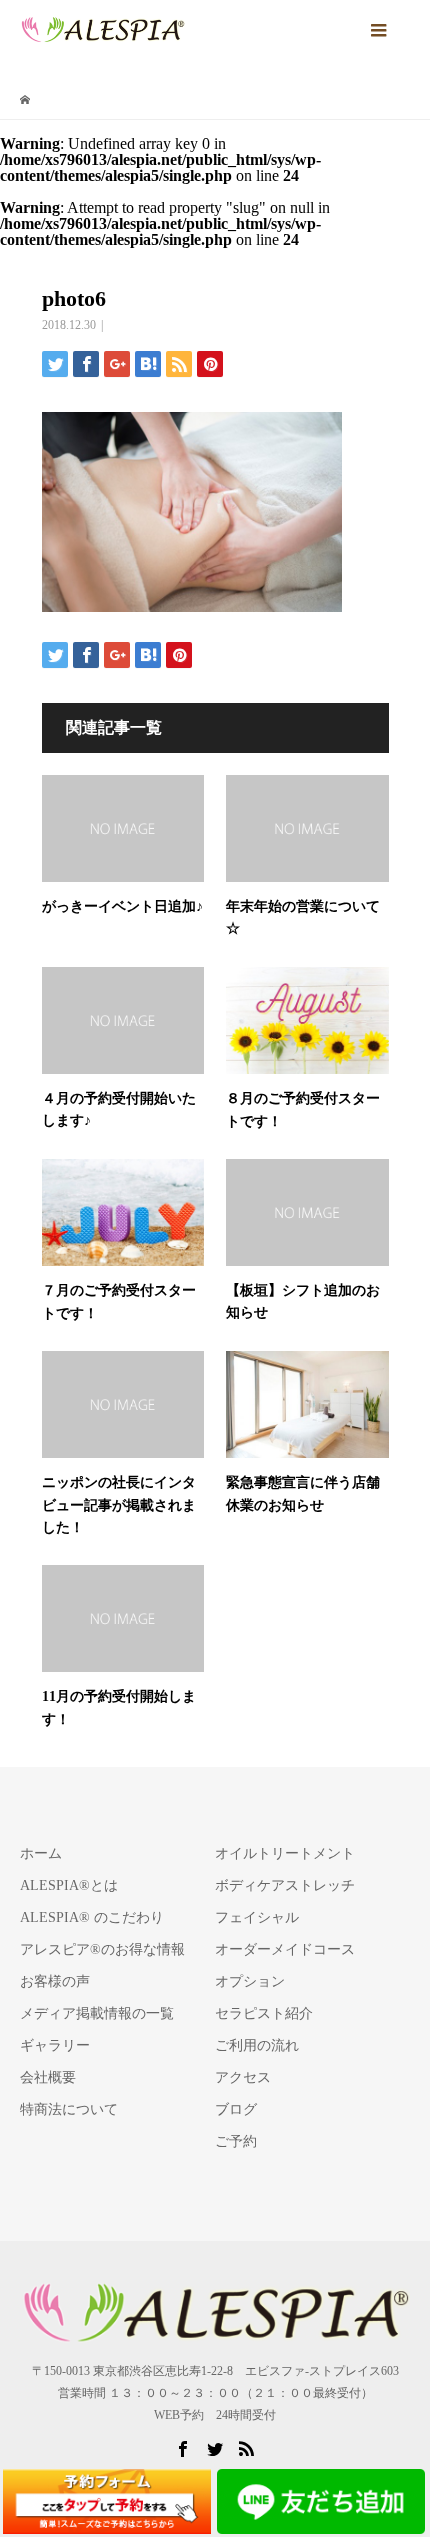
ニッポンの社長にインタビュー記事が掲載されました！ (119, 1505)
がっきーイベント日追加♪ (122, 906)
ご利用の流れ (257, 2045)
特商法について (69, 2109)
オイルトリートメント (285, 1853)
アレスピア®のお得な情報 (102, 1949)
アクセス (243, 2077)
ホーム (41, 1853)
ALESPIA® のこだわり (92, 1917)
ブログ (236, 2109)
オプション (250, 1981)
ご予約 (236, 2141)
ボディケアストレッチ (285, 1885)
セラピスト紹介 (264, 2013)
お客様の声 (55, 1981)
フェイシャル (257, 1917)
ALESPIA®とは (69, 1885)
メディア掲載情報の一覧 (97, 2013)
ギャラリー (55, 2045)
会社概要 (48, 2077)
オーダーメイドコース (285, 1949)
